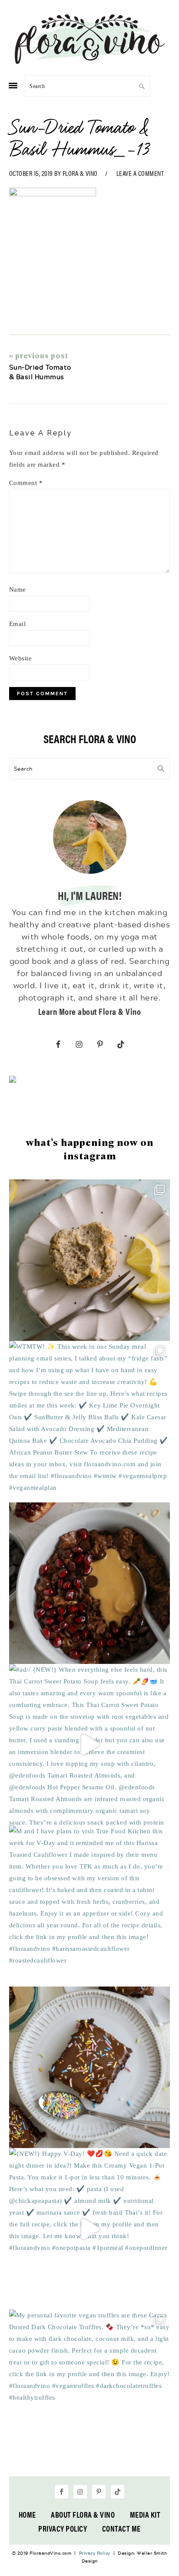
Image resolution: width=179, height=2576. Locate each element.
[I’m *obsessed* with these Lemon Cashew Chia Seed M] (90, 1260)
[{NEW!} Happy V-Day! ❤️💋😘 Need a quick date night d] (90, 2229)
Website (21, 658)
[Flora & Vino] (89, 61)
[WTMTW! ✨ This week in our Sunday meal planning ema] (90, 1422)
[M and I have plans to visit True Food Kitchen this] (90, 1906)
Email (18, 624)
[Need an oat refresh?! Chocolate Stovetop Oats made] (90, 1583)
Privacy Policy (63, 2528)
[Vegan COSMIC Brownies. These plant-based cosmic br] (90, 2067)
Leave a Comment (140, 173)
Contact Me (121, 2528)
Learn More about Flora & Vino (90, 1011)
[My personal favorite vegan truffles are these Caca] (90, 2390)
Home (27, 2514)
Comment (26, 483)
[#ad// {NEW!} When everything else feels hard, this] (90, 1745)
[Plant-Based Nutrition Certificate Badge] (13, 1081)
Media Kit (145, 2514)
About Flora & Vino (83, 2514)
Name (18, 589)
